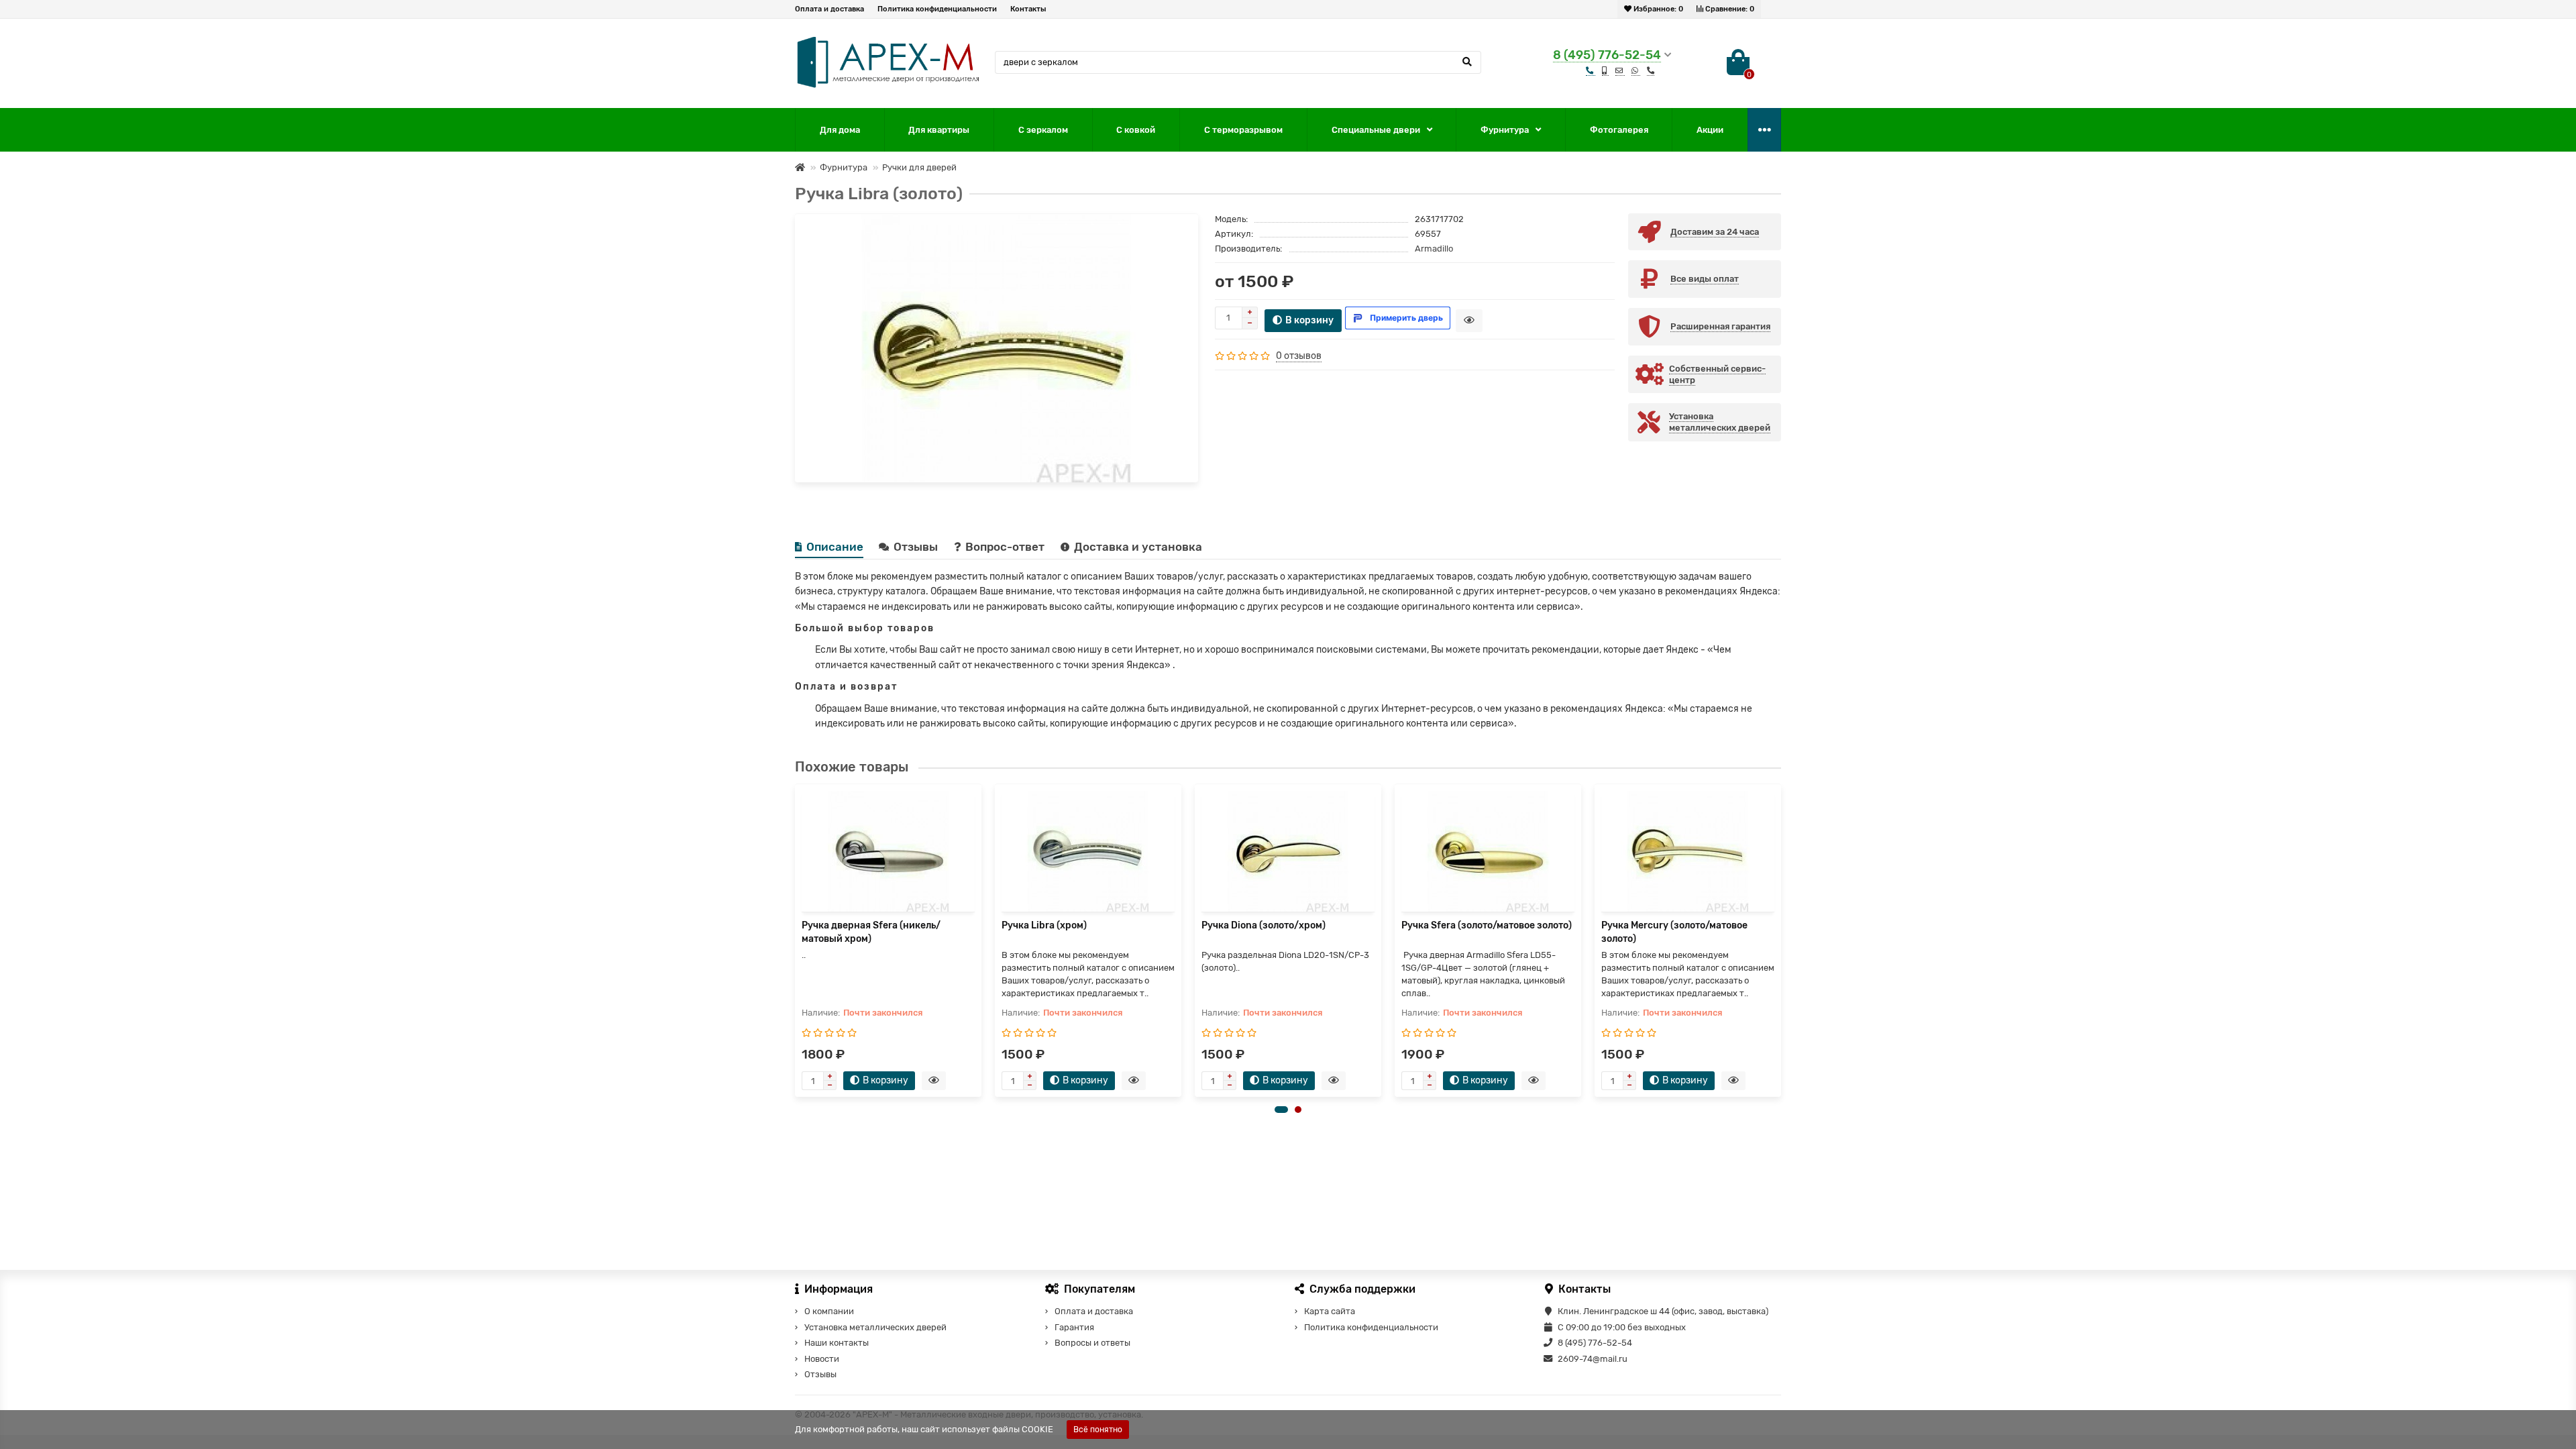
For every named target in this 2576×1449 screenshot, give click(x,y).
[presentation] (796, 941)
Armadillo (1434, 249)
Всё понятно (1098, 1430)
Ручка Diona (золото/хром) (1264, 925)
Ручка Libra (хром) (1044, 925)
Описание (835, 547)
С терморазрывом (1243, 130)
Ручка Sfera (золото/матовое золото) (1487, 925)
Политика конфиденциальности (937, 9)
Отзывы (917, 547)
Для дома (840, 130)
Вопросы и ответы (1092, 1343)
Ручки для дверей (919, 167)
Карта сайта (1330, 1311)
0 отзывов (1299, 356)
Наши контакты (837, 1343)
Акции (1710, 130)
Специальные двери (1376, 130)
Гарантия (1074, 1327)
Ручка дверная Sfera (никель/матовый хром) (871, 932)
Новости (822, 1359)
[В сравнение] (1183, 246)
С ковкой (1136, 130)
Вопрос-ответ (1006, 547)
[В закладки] (1183, 228)
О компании (829, 1311)
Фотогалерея (1619, 130)
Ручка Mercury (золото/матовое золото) (1674, 932)
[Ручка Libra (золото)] (997, 348)
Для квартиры (939, 130)
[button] (1281, 1110)
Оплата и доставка (829, 9)
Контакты (1028, 9)
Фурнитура (1505, 130)
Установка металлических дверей (875, 1327)
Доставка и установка (1138, 547)
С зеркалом (1043, 130)
